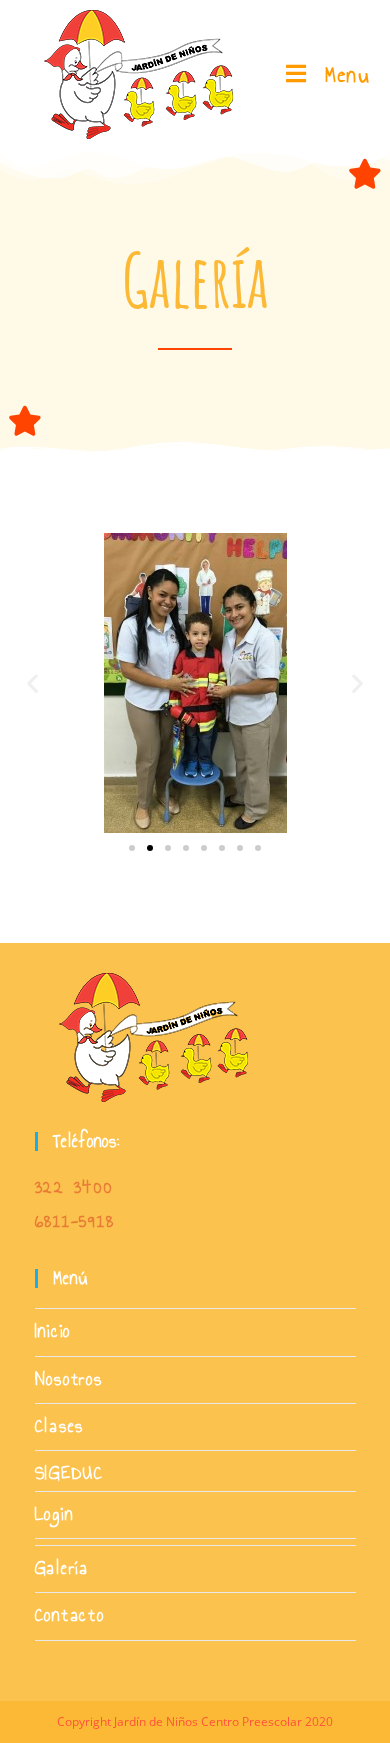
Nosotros (69, 1379)
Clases (60, 1426)
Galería (62, 1568)
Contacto (70, 1615)
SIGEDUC (70, 1473)
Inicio (53, 1331)
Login (54, 1514)
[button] (32, 682)
